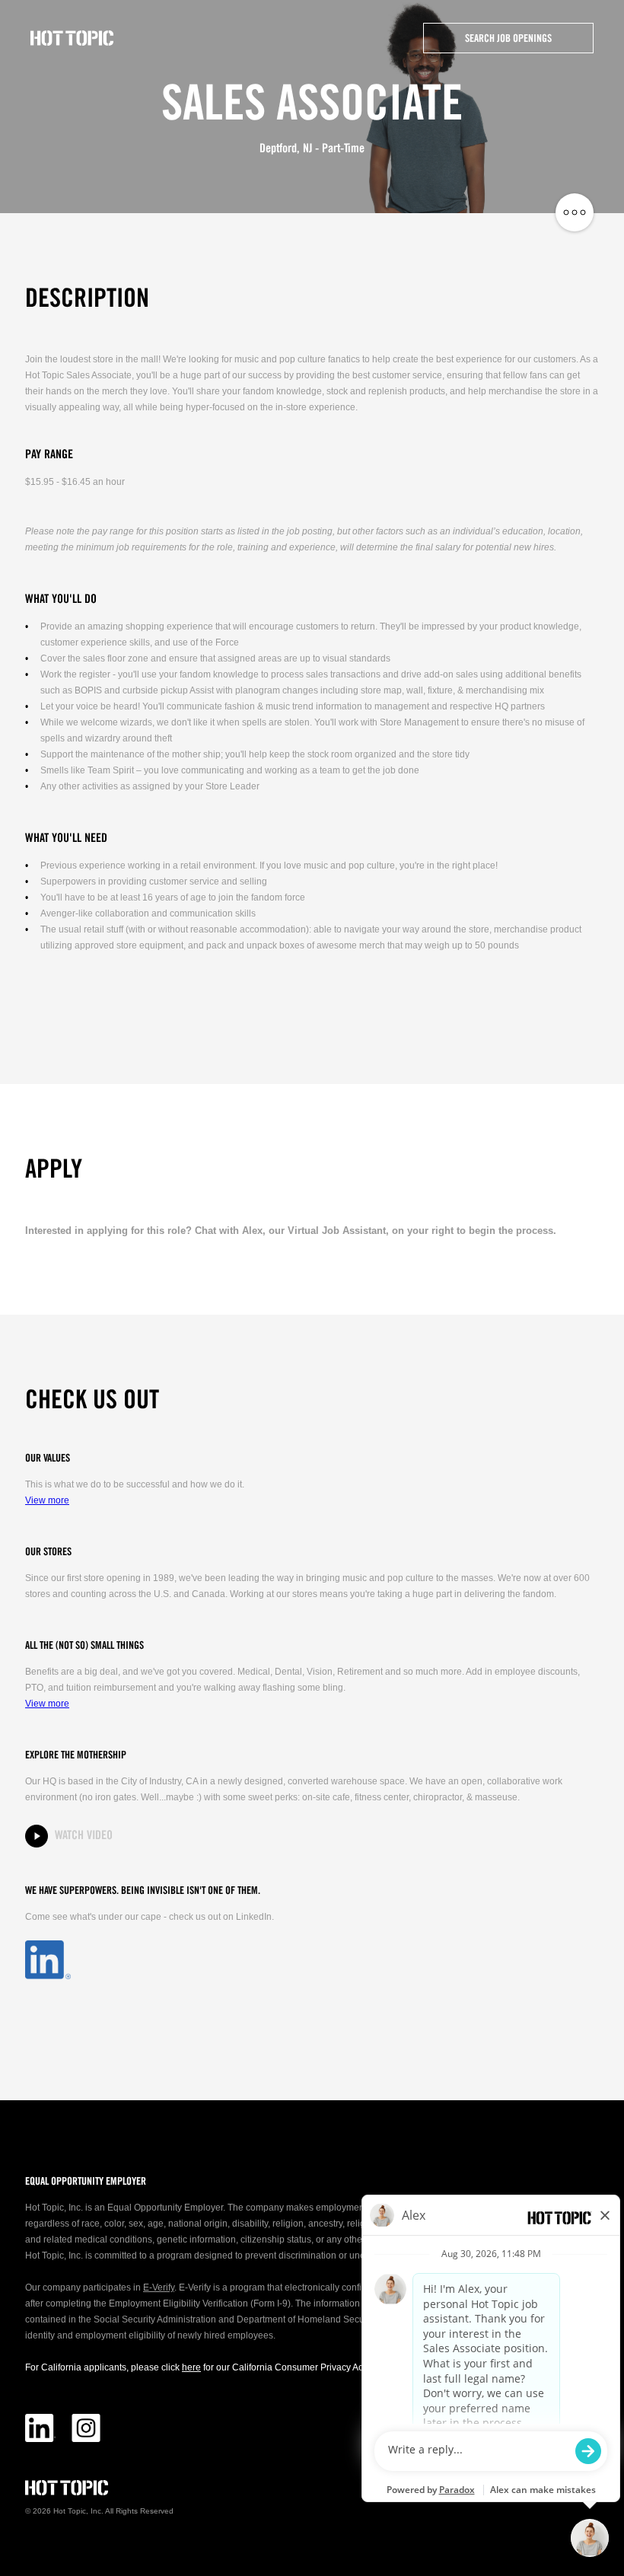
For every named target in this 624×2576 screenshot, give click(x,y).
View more (47, 1500)
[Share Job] (575, 213)
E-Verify (159, 2287)
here (191, 2367)
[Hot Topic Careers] (72, 38)
